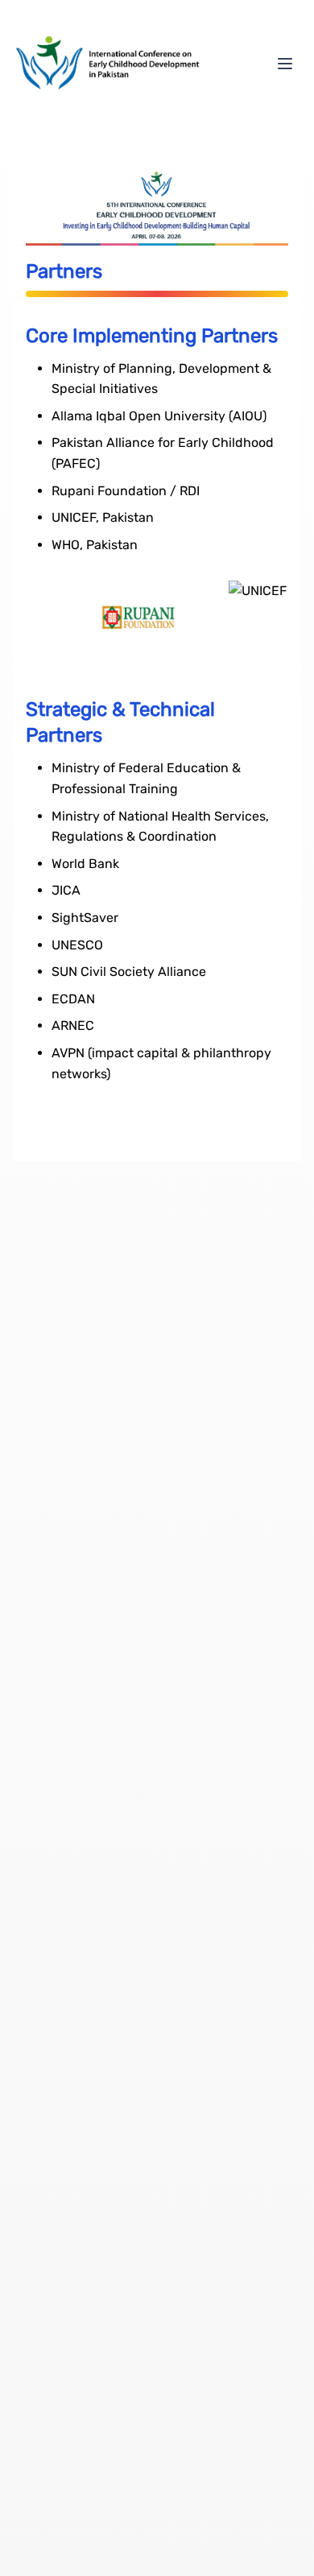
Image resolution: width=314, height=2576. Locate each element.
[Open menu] (285, 64)
